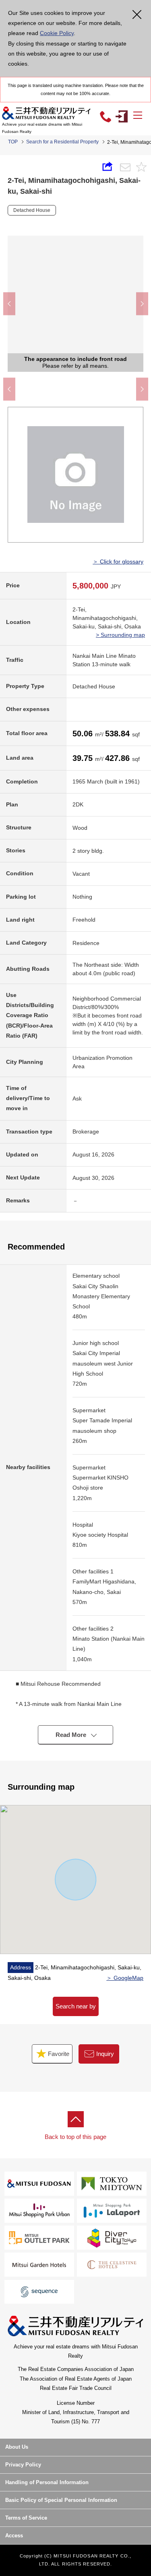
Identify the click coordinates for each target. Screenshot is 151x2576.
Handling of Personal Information (47, 2482)
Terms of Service (26, 2518)
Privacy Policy (23, 2465)
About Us (17, 2447)
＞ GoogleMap (125, 1978)
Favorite (58, 2054)
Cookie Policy (57, 33)
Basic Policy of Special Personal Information (61, 2500)
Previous (9, 304)
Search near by (76, 2006)
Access (14, 2536)
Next (142, 304)
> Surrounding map (120, 635)
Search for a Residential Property (62, 142)
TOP (13, 142)
